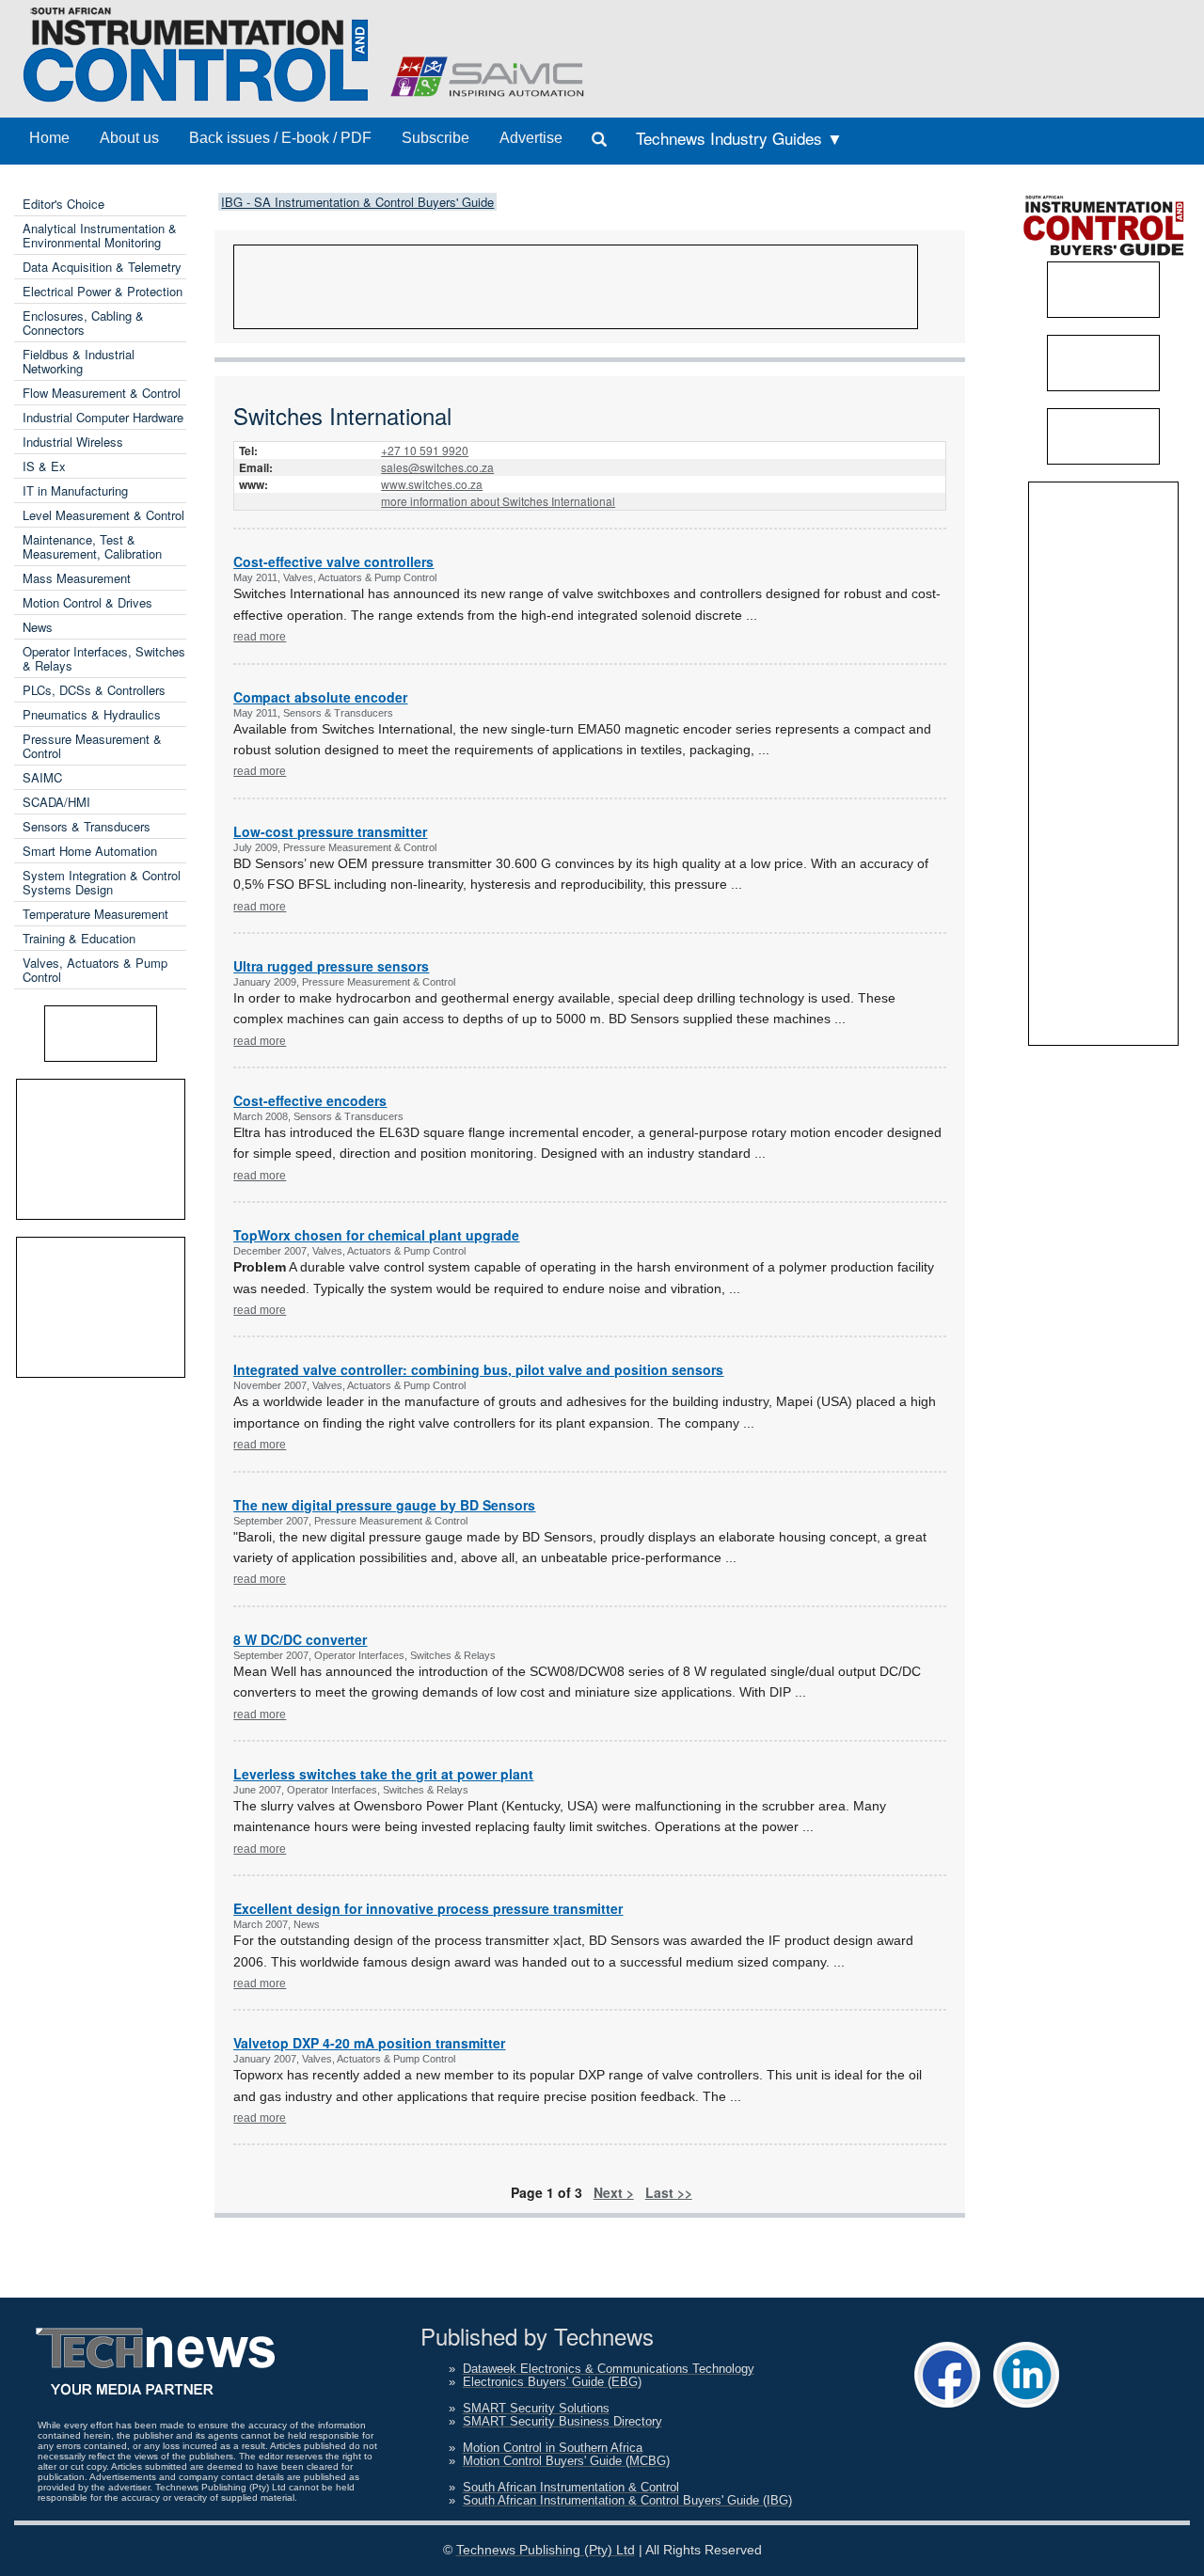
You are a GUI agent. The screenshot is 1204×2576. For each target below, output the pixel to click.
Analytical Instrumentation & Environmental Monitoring (100, 235)
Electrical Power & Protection (103, 291)
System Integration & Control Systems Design (102, 882)
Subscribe (436, 138)
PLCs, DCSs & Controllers (94, 690)
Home (49, 138)
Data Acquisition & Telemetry (102, 267)
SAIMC (42, 777)
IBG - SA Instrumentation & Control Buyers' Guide (357, 202)
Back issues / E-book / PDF (280, 138)
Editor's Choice (63, 204)
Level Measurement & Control (103, 515)
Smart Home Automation (90, 851)
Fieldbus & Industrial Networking (79, 361)
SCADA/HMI (56, 802)
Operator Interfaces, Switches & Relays (104, 658)
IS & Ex (44, 466)
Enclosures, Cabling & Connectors (83, 323)
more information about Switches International (498, 501)
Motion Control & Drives (87, 602)
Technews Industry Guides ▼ (739, 138)
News (38, 627)
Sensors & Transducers (87, 826)
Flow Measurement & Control (102, 393)
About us (129, 138)
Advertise (531, 138)
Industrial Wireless (73, 442)
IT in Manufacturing (75, 490)
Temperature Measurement (95, 914)
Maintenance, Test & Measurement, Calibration (92, 546)
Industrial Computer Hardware (103, 417)
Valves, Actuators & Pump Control (95, 970)
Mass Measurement (77, 578)
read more (260, 637)
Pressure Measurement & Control (92, 746)
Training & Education (79, 938)
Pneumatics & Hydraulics (92, 714)
